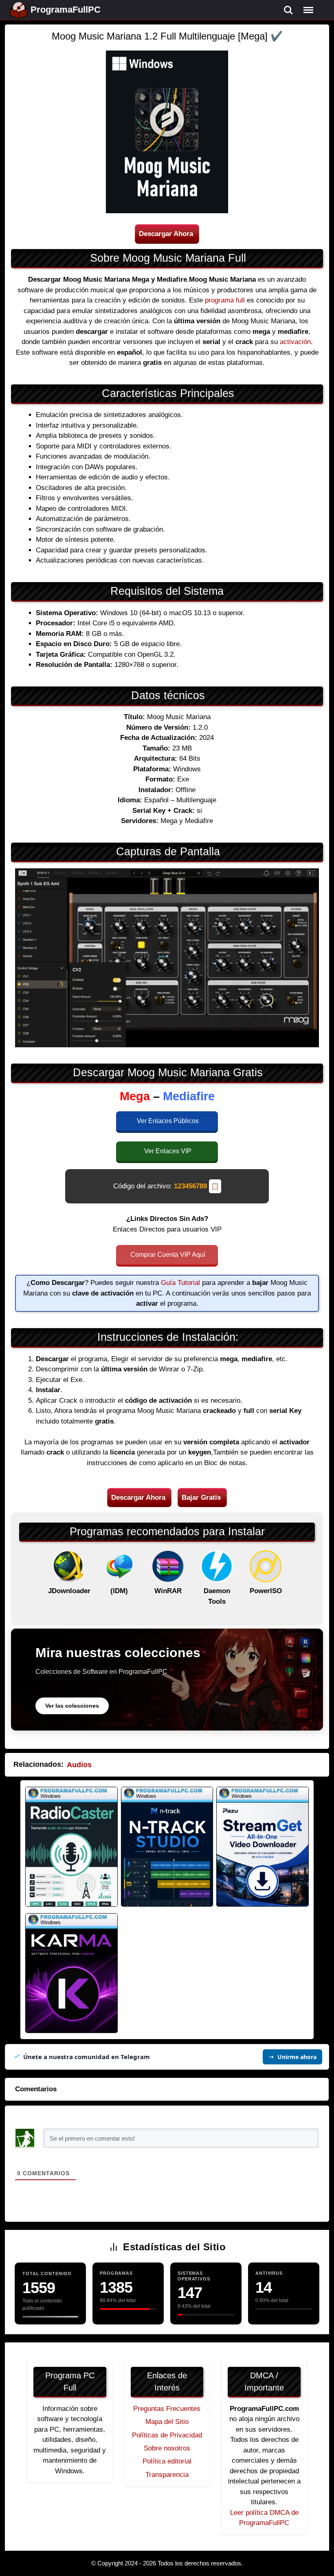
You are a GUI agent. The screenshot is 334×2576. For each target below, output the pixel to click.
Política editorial (167, 2461)
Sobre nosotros (167, 2448)
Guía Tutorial (180, 1283)
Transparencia (167, 2475)
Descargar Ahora (166, 234)
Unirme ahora (297, 2057)
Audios (79, 1765)
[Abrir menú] (308, 10)
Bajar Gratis (201, 1498)
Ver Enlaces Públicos (168, 1121)
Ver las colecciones (72, 1706)
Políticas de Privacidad (167, 2435)
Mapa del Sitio (167, 2422)
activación (295, 342)
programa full (225, 300)
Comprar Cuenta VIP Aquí (168, 1255)
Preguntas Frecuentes (167, 2409)
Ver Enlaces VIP (168, 1151)
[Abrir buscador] (288, 10)
